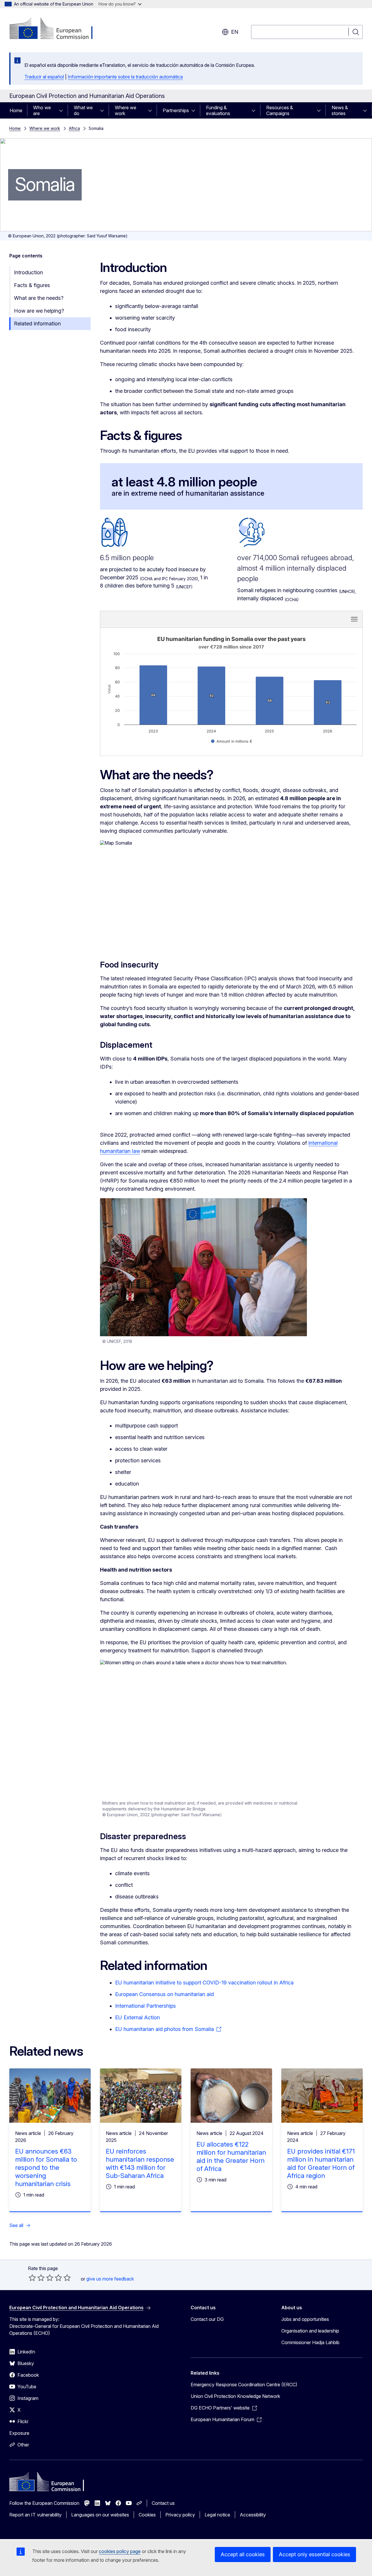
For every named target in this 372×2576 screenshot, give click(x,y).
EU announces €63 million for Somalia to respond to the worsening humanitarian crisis (46, 2167)
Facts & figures (32, 285)
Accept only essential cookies (314, 2554)
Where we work (126, 110)
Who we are (42, 110)
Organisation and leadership (310, 2331)
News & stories (340, 110)
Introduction (28, 272)
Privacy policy (180, 2515)
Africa (74, 128)
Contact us (163, 2503)
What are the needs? (39, 298)
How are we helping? (39, 311)
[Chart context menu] (354, 619)
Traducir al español (44, 77)
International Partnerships (145, 2006)
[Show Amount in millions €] (232, 741)
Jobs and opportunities (305, 2319)
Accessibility (253, 2515)
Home (16, 110)
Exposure (19, 2433)
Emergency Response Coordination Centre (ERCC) (244, 2385)
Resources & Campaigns (280, 110)
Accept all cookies (243, 2554)
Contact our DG (207, 2319)
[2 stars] (37, 2278)
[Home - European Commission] (56, 29)
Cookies (147, 2515)
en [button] (235, 32)
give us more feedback (110, 2279)
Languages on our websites (100, 2515)
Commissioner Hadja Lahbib (310, 2342)
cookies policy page (120, 2551)
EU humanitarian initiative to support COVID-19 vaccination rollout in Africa (204, 1983)
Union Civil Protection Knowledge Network (235, 2396)
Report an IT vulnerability (35, 2515)
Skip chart (173, 619)
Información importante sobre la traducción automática (125, 77)
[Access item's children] (63, 110)
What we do (83, 110)
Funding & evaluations (218, 110)
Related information (37, 324)
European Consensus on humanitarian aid (164, 1994)
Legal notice (217, 2515)
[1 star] (32, 2278)
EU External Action (137, 2017)
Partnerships (176, 110)
